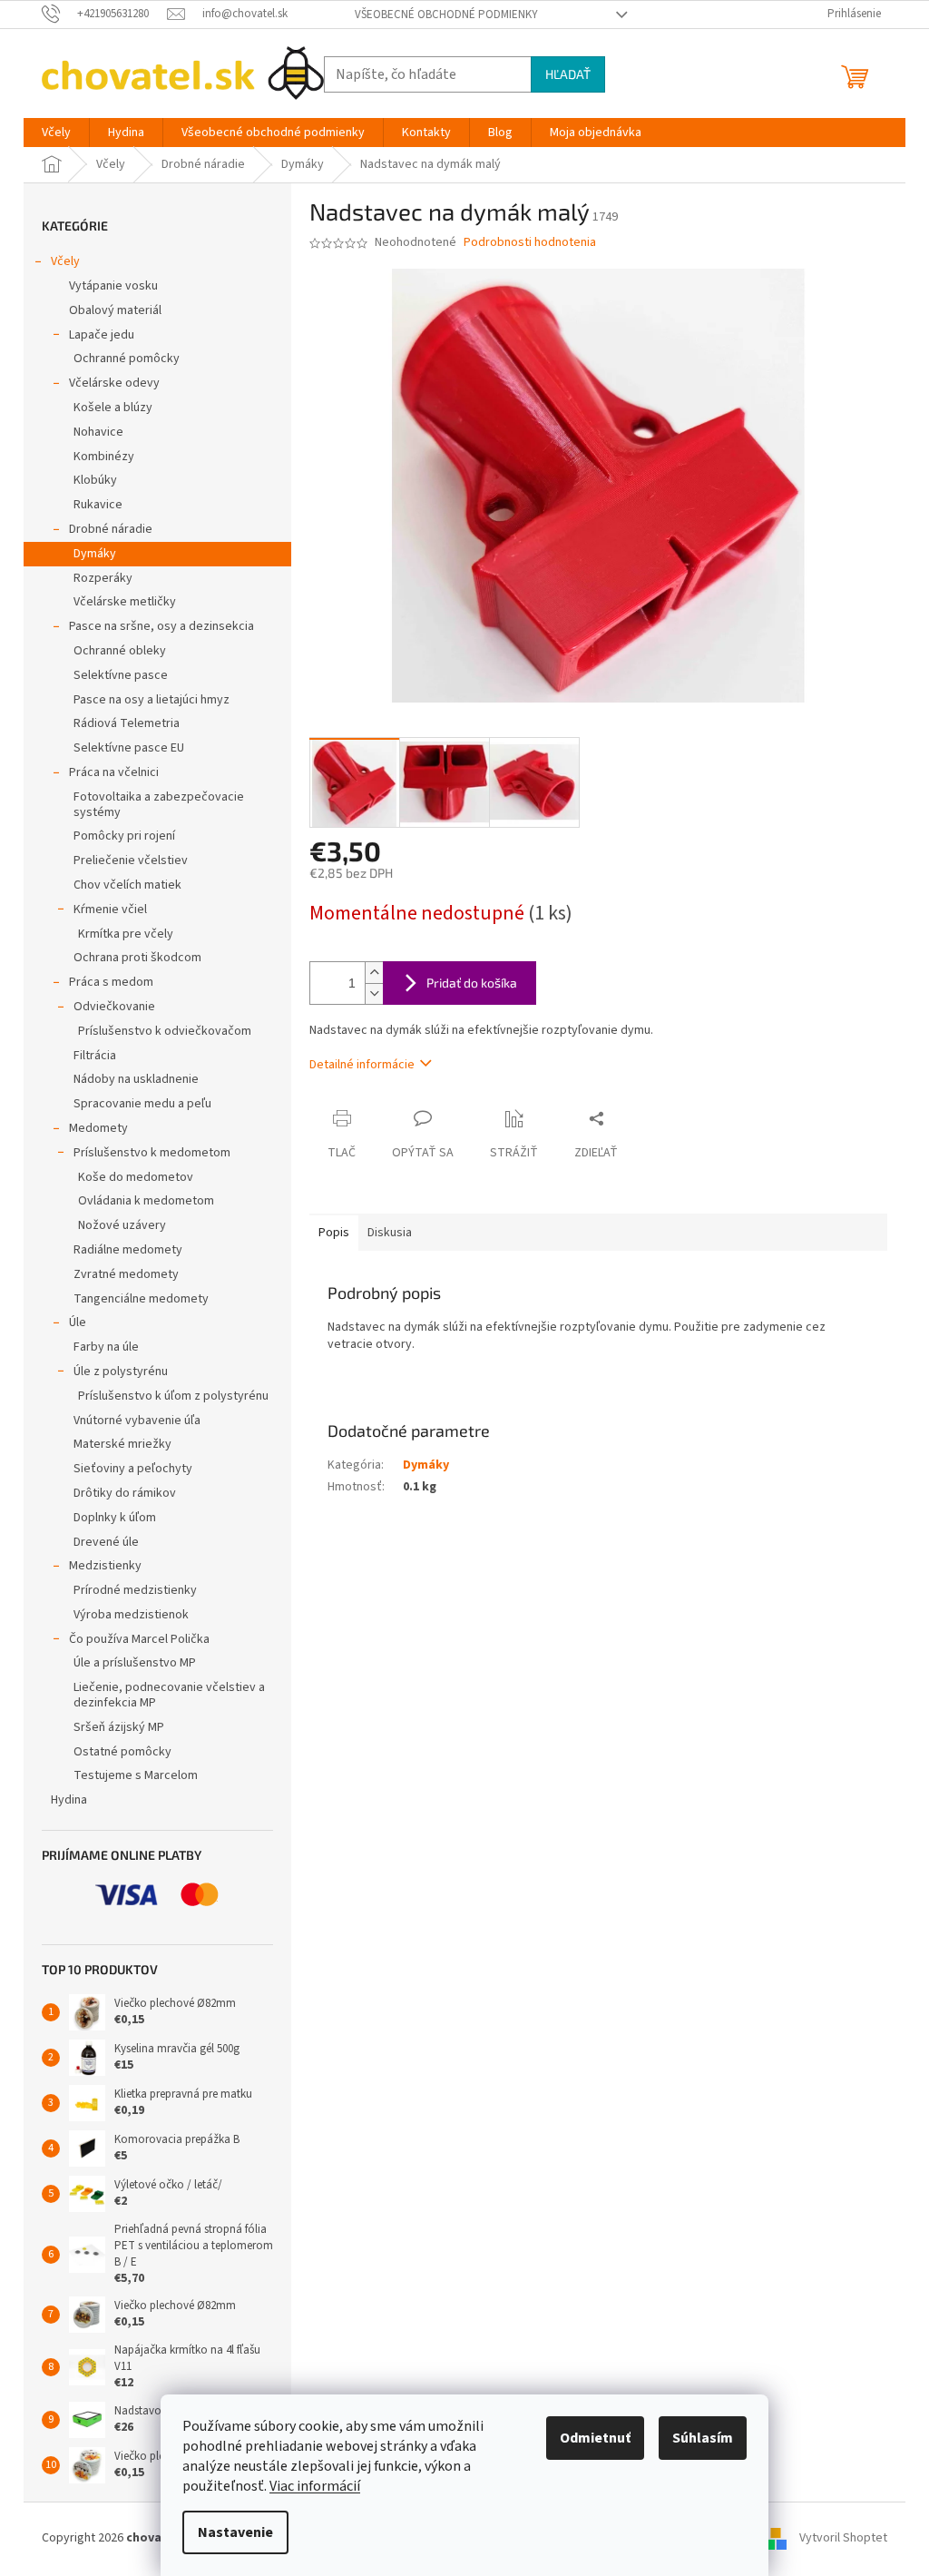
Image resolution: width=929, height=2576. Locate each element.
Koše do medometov (136, 1177)
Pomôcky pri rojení (124, 836)
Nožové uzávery (122, 1225)
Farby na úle (106, 1347)
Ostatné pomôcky (122, 1752)
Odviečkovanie (114, 1007)
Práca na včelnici (114, 772)
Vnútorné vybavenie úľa (137, 1421)
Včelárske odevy (114, 383)
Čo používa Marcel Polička (139, 1639)
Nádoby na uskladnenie (136, 1079)
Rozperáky (103, 578)
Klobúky (95, 480)
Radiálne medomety (128, 1250)
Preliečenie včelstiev (131, 860)
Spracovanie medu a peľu (142, 1104)
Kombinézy (104, 457)
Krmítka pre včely (126, 934)
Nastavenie (235, 2532)
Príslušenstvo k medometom (152, 1153)
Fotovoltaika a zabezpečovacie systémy (159, 805)
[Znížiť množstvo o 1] (374, 993)
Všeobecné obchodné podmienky (446, 15)
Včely (65, 261)
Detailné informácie (362, 1065)
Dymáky (95, 554)
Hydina (69, 1800)
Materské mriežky (122, 1444)
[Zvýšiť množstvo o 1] (374, 973)
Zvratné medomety (126, 1274)
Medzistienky (105, 1566)
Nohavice (98, 432)
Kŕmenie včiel (110, 909)
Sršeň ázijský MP (119, 1727)
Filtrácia (95, 1056)
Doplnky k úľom (115, 1518)
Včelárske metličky (125, 602)
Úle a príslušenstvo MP (135, 1663)
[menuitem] (56, 133)
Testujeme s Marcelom (136, 1775)
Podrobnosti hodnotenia (530, 243)
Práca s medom (111, 982)
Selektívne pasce (121, 675)
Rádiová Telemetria (127, 723)
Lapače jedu (102, 335)
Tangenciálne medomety (141, 1299)
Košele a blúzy (113, 408)
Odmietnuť (595, 2438)
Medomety (98, 1128)
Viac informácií (315, 2486)
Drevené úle (106, 1542)
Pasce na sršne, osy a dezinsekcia (161, 626)
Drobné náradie (111, 529)
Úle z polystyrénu (121, 1372)
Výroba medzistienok (131, 1615)
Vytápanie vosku (113, 286)
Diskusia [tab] (390, 1233)
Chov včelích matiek (127, 885)
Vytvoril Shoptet (843, 2538)
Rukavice (98, 505)
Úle (78, 1322)
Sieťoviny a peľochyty (133, 1469)
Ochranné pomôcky (127, 359)
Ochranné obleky (120, 651)
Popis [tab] (334, 1233)
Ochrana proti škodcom (137, 958)
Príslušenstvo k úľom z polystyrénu (173, 1396)
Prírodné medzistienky (135, 1590)
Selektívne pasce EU (129, 748)
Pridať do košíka (472, 983)
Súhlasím (703, 2438)
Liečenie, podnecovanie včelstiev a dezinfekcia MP (169, 1695)
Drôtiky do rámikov (125, 1493)
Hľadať (568, 74)
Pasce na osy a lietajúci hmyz (152, 700)
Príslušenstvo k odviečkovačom (165, 1031)
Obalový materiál (115, 310)
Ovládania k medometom (146, 1201)
